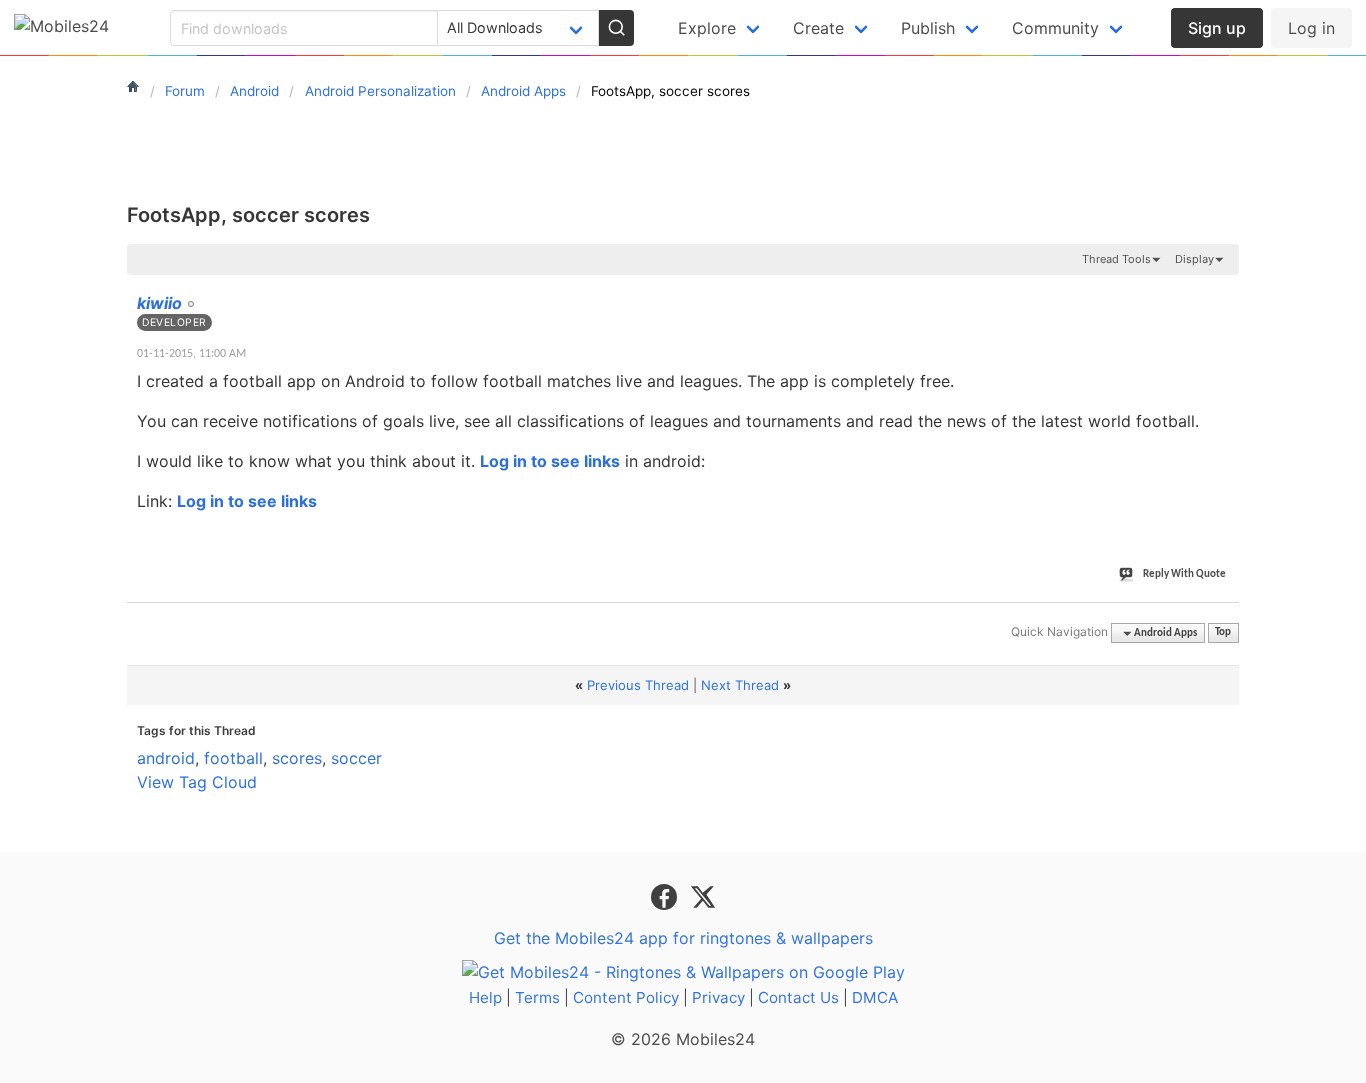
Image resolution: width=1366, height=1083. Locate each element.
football (233, 758)
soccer (356, 758)
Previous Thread (638, 685)
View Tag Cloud (197, 782)
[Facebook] (666, 896)
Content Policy (626, 997)
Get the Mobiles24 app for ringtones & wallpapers (683, 938)
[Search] (616, 28)
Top (1223, 633)
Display (1194, 259)
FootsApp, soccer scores (248, 215)
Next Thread (740, 685)
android (166, 758)
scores (297, 758)
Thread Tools (1116, 259)
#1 (1223, 292)
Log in (1311, 28)
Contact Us (798, 997)
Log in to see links (550, 461)
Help (485, 997)
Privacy (718, 997)
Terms (537, 997)
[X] (703, 896)
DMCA (875, 997)
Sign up (1217, 28)
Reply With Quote (1184, 574)
